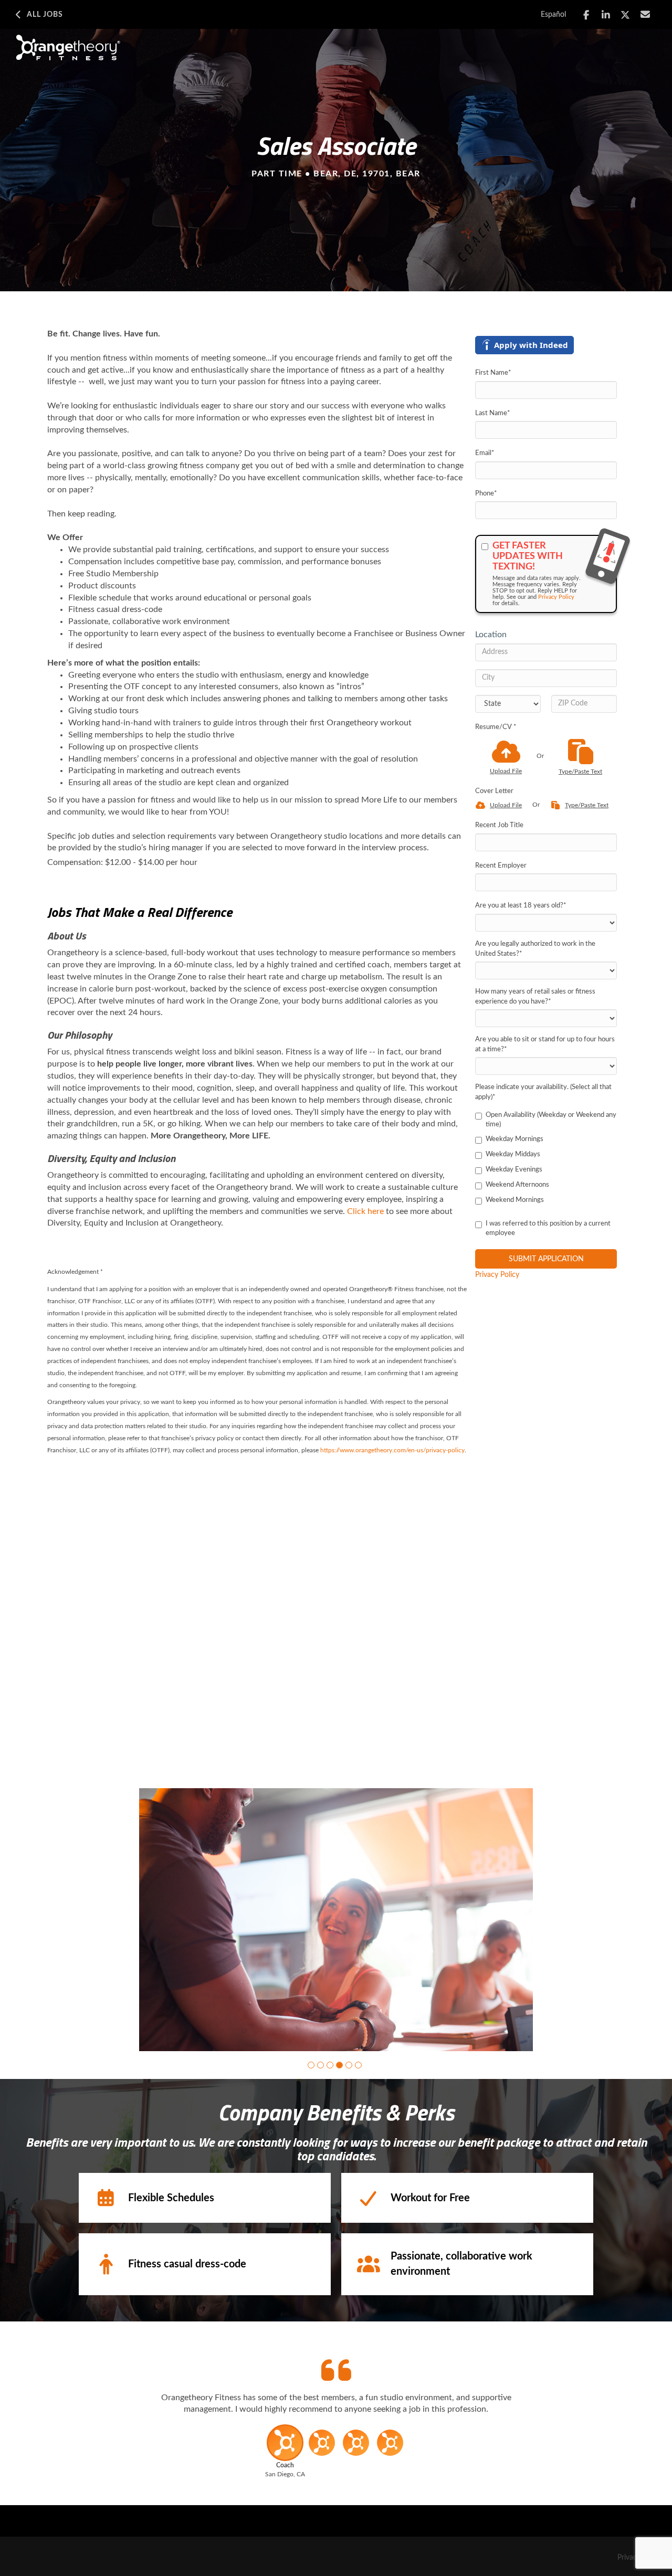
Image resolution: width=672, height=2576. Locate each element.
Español (553, 15)
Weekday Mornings (514, 1139)
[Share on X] (626, 15)
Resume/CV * (496, 727)
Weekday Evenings (514, 1170)
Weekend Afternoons (517, 1185)
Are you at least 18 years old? (521, 906)
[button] (311, 2065)
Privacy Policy (556, 597)
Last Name (493, 413)
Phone (486, 494)
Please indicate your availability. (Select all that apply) (543, 1092)
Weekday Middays (513, 1154)
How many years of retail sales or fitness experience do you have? (535, 997)
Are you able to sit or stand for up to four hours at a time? (545, 1044)
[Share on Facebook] (586, 15)
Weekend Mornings (515, 1200)
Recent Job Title (499, 825)
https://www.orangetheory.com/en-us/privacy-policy (392, 1450)
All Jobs (45, 15)
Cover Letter (494, 791)
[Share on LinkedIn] (606, 15)
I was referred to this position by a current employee (548, 1229)
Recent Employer (501, 866)
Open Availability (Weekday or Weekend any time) (551, 1120)
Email (485, 453)
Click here (365, 1211)
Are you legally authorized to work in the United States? (535, 949)
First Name (493, 373)
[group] (336, 1920)
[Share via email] (645, 14)
